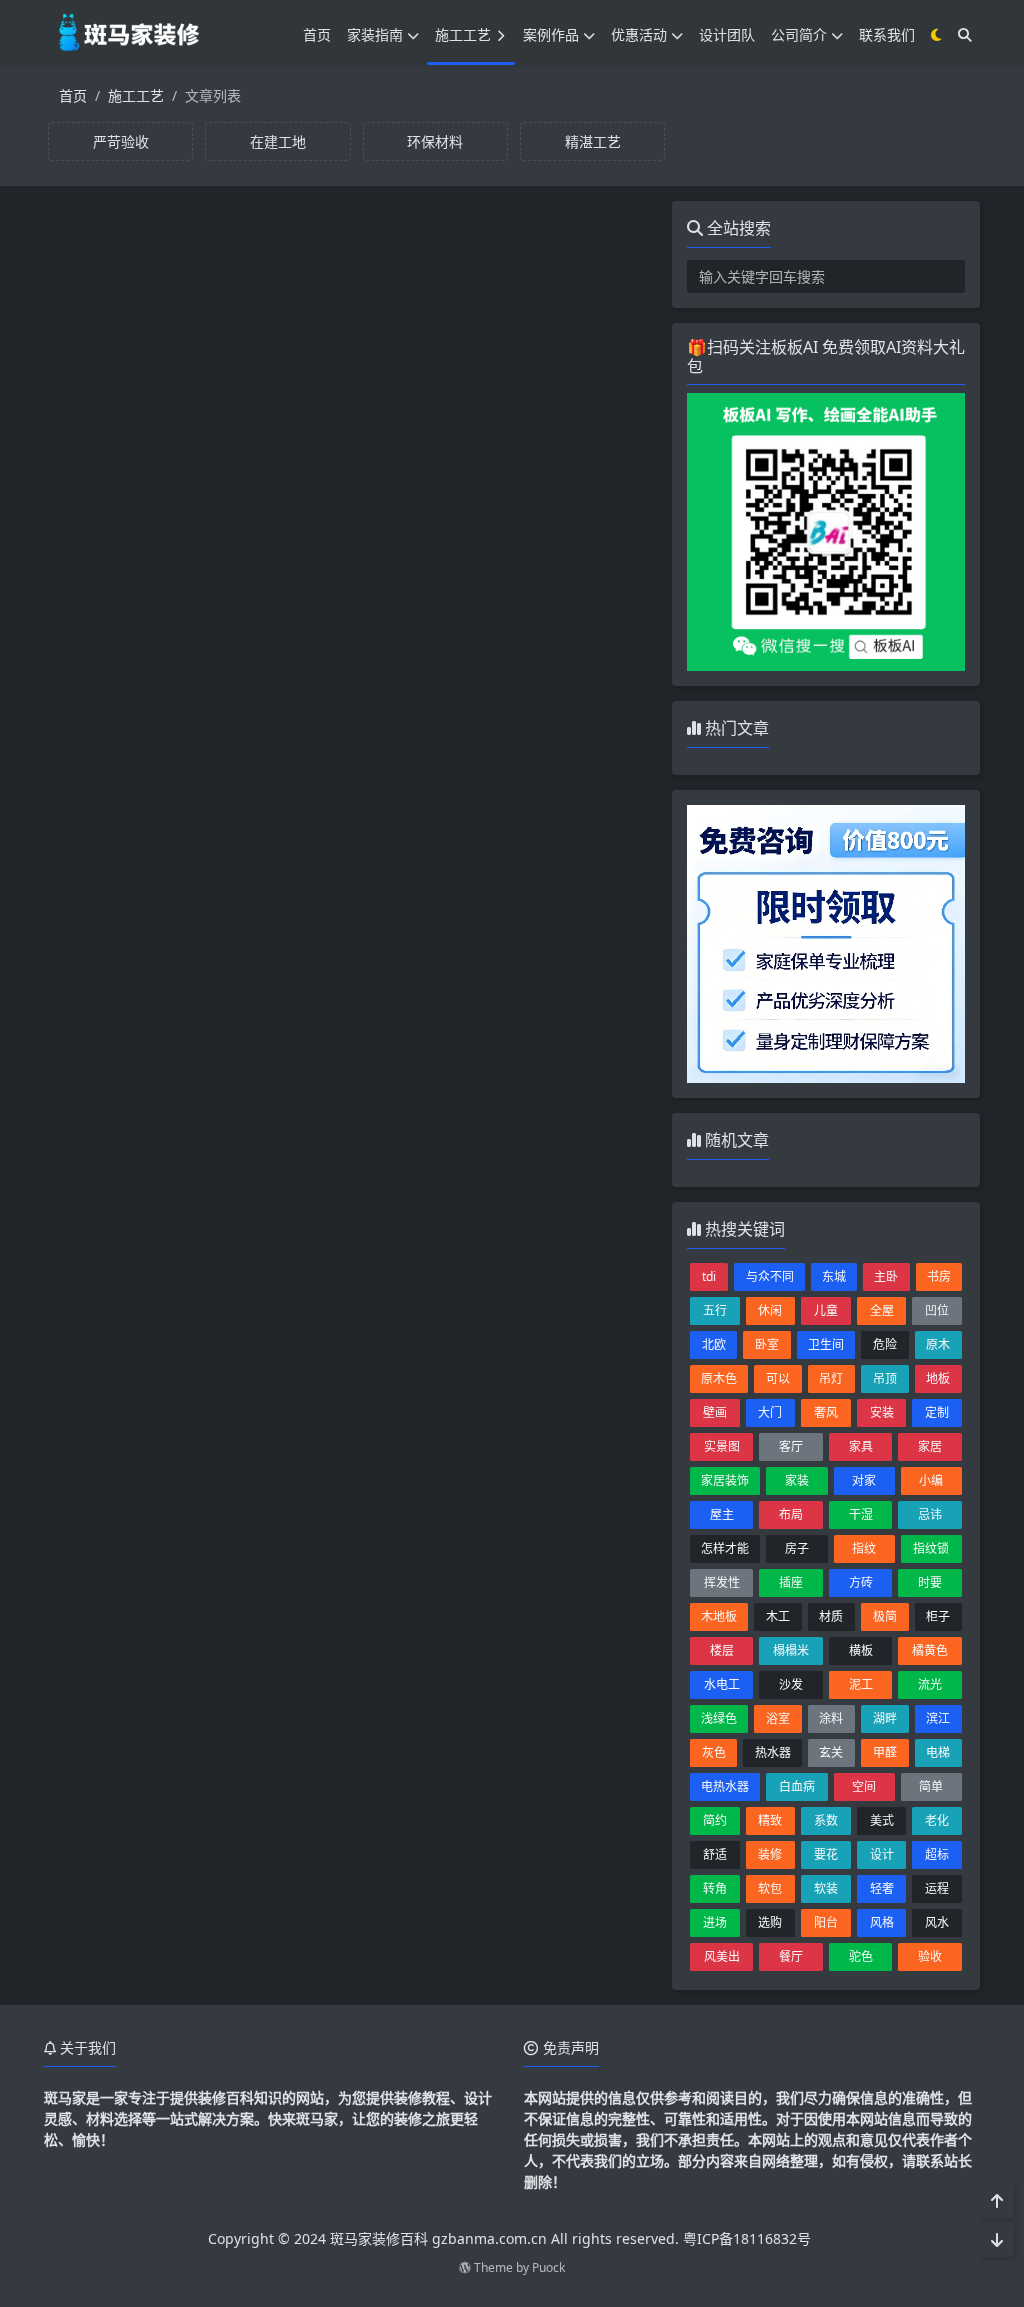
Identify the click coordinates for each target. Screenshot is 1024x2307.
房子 (797, 1548)
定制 (937, 1412)
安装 (882, 1412)
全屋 (882, 1310)
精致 (770, 1820)
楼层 (722, 1650)
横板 (861, 1650)
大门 (770, 1412)
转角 (715, 1888)
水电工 (722, 1684)
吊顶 (885, 1378)
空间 (864, 1786)
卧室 (767, 1344)
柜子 (938, 1616)
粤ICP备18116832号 (747, 2238)
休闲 (770, 1310)
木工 (778, 1616)
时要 (930, 1582)
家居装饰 (725, 1480)
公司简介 (799, 34)
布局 (791, 1514)
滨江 (938, 1718)
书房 (939, 1276)
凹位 (937, 1310)
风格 (882, 1922)
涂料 (831, 1718)
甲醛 (885, 1752)
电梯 (938, 1752)
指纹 (864, 1548)
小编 (931, 1480)
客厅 (791, 1446)
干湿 (861, 1514)
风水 (937, 1922)
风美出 (722, 1956)
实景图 (722, 1446)
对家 (864, 1480)
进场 (715, 1922)
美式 (882, 1820)
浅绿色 (719, 1718)
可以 (778, 1378)
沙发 (791, 1684)
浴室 (778, 1718)
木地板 (719, 1616)
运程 (937, 1888)
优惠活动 (639, 34)
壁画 (715, 1412)
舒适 (715, 1854)
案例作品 (551, 34)
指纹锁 (931, 1548)
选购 (770, 1922)
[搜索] (965, 34)
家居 (930, 1446)
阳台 (826, 1922)
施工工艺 (463, 34)
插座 (791, 1582)
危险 (885, 1344)
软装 (826, 1888)
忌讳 (930, 1514)
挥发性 (722, 1582)
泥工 (861, 1684)
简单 (931, 1786)
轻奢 (882, 1888)
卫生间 (826, 1344)
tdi (709, 1276)
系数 (826, 1820)
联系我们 (887, 34)
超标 (937, 1854)
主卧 (886, 1276)
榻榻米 (791, 1650)
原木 (938, 1344)
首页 (317, 34)
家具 (861, 1446)
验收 (930, 1956)
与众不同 (770, 1276)
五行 (715, 1310)
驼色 (861, 1956)
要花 (826, 1854)
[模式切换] (936, 34)
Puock (548, 2267)
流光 (930, 1684)
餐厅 (791, 1956)
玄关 (831, 1752)
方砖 (861, 1582)
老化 (937, 1820)
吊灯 (831, 1378)
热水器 (773, 1752)
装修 (770, 1854)
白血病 (797, 1786)
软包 (770, 1888)
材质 (831, 1616)
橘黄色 (930, 1650)
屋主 (722, 1514)
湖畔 (885, 1718)
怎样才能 (725, 1548)
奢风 (826, 1412)
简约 (715, 1820)
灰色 (714, 1752)
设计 (882, 1854)
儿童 (826, 1310)
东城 (834, 1276)
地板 (938, 1378)
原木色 (719, 1378)
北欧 (714, 1344)
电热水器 (725, 1786)
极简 (885, 1616)
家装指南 (375, 34)
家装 (797, 1480)
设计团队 (727, 34)
